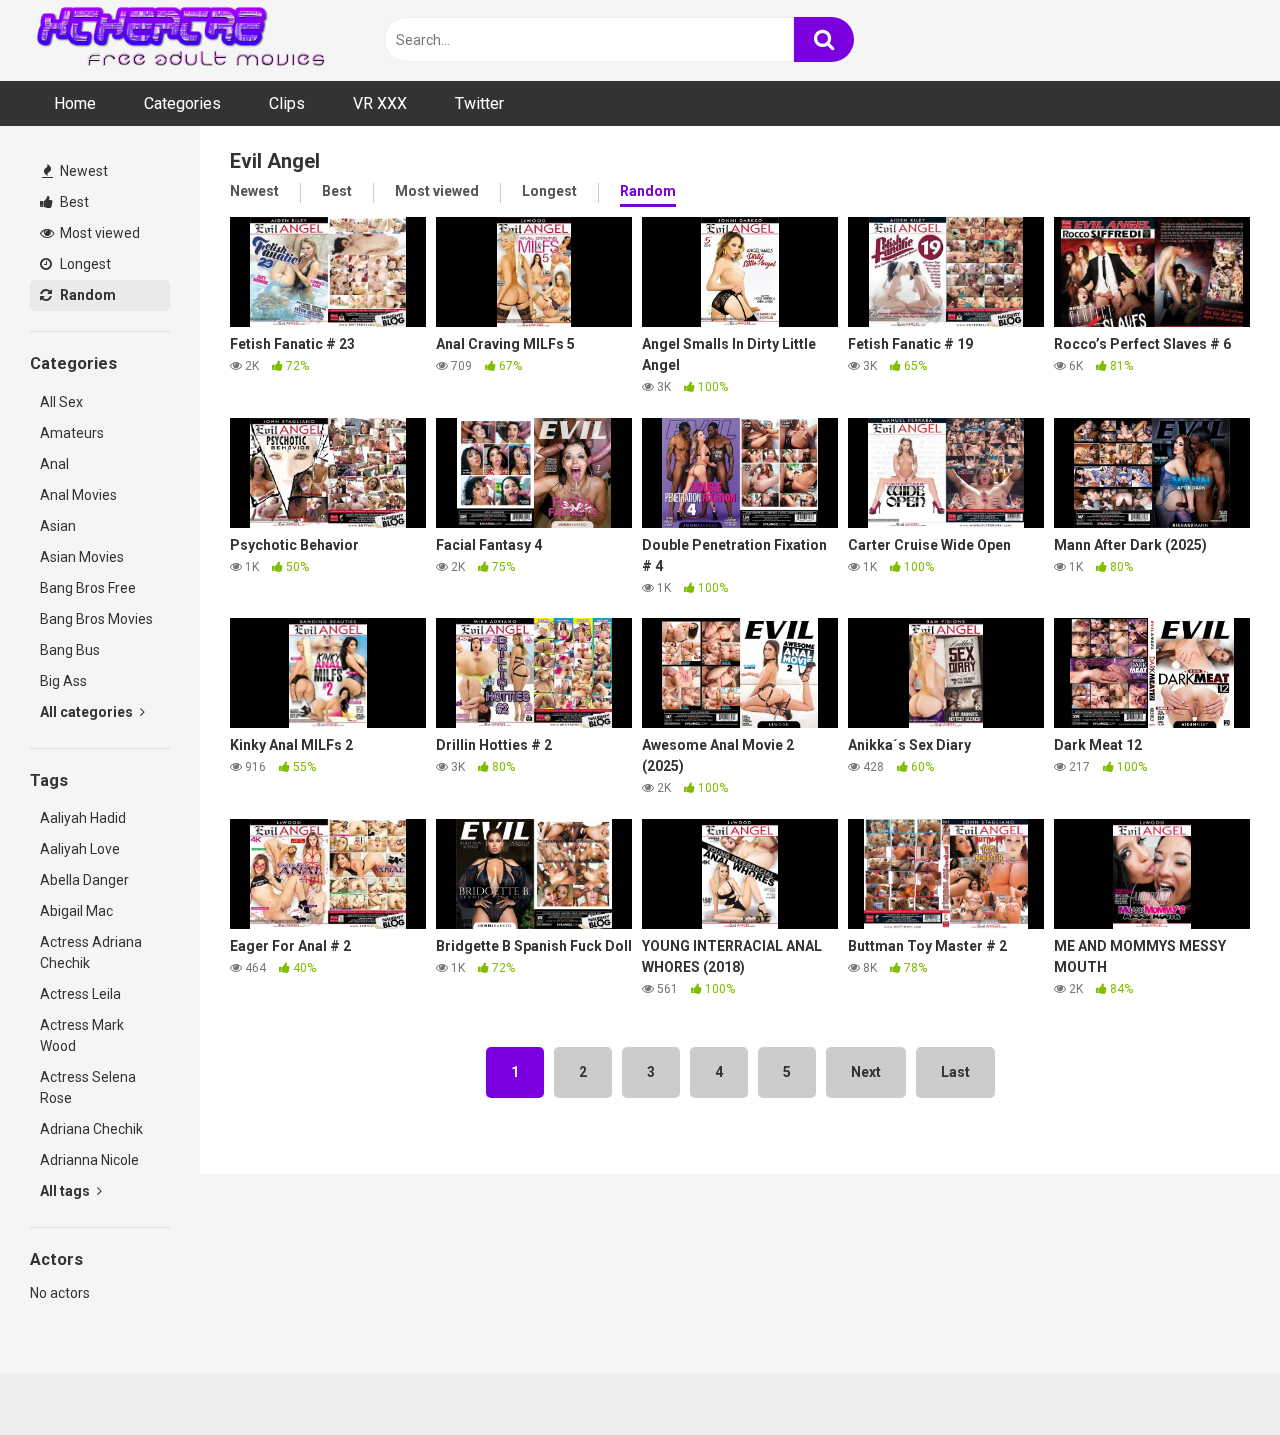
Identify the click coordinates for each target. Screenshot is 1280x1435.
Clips (287, 103)
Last (955, 1072)
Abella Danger (84, 880)
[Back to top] (1213, 1374)
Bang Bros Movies (96, 619)
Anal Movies (78, 495)
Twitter (479, 103)
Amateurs (72, 433)
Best (73, 202)
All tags (66, 1191)
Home (75, 103)
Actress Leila (80, 994)
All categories (88, 712)
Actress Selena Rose (88, 1087)
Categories (182, 103)
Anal (54, 464)
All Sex (61, 402)
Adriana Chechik (91, 1129)
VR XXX (380, 103)
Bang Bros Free (88, 588)
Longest (84, 264)
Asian (58, 526)
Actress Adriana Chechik (91, 952)
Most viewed (98, 233)
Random (86, 295)
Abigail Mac (76, 911)
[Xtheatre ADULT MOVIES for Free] (180, 40)
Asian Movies (82, 557)
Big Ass (63, 681)
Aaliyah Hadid (83, 818)
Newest (82, 171)
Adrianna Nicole (89, 1160)
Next (866, 1072)
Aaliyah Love (80, 849)
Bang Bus (70, 650)
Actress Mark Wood (82, 1035)
